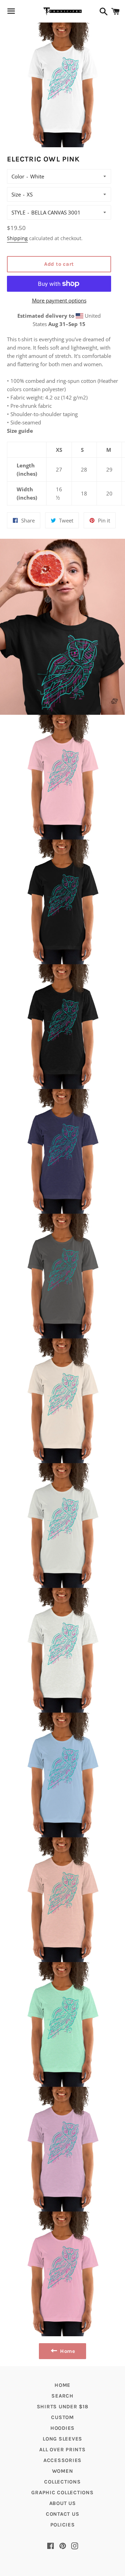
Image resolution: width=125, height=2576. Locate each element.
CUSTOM (62, 2417)
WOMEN (63, 2471)
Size (16, 194)
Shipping (17, 238)
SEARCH (62, 2396)
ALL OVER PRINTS (62, 2450)
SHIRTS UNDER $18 (63, 2407)
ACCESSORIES (62, 2460)
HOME (62, 2385)
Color (18, 176)
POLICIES (63, 2525)
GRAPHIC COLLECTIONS (62, 2493)
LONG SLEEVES (62, 2439)
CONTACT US (63, 2514)
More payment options (59, 300)
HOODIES (62, 2428)
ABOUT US (63, 2503)
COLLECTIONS (62, 2482)
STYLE (18, 212)
